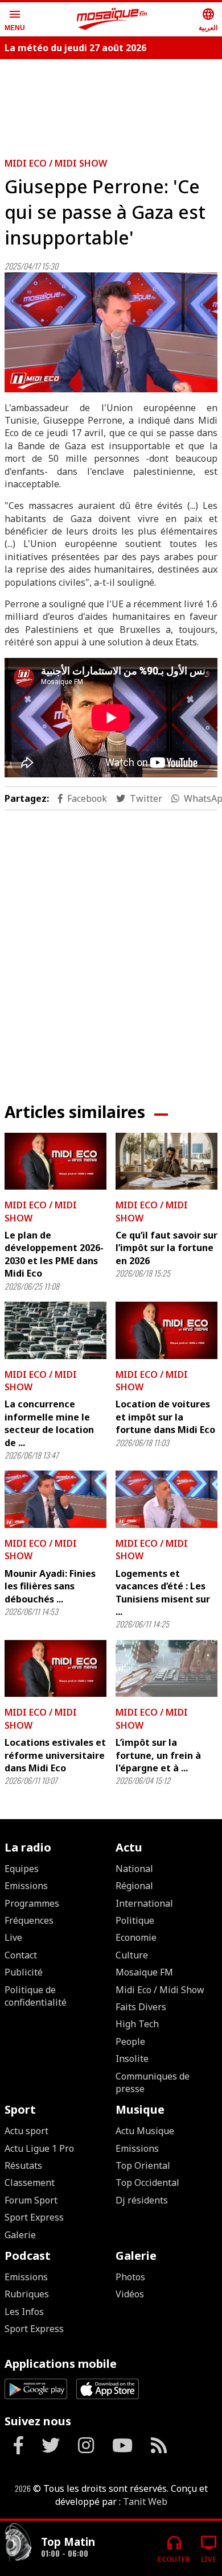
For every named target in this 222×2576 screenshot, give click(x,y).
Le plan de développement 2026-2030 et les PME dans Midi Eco (54, 1254)
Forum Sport (31, 2200)
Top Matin (68, 2542)
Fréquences (29, 1920)
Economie (136, 1937)
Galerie (20, 2235)
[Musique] (18, 2544)
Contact (21, 1955)
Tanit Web (145, 2502)
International (144, 1903)
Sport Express (34, 2217)
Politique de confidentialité (36, 1996)
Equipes (22, 1869)
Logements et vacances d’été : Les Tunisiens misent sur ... (163, 1593)
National (134, 1869)
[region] (111, 947)
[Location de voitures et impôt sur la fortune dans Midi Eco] (166, 1330)
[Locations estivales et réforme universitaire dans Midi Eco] (55, 1669)
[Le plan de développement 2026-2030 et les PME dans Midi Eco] (55, 1161)
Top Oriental (143, 2165)
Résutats (23, 2165)
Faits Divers (141, 2007)
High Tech (137, 2024)
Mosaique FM (144, 1972)
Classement (30, 2182)
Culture (132, 1955)
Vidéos (130, 2294)
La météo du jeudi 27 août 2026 (75, 48)
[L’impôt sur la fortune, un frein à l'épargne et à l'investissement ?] (166, 1669)
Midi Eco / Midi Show (56, 163)
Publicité (24, 1972)
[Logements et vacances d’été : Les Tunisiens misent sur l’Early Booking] (166, 1499)
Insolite (132, 2059)
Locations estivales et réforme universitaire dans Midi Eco (55, 1755)
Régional (134, 1886)
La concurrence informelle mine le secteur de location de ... (49, 1423)
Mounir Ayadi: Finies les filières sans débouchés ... (50, 1586)
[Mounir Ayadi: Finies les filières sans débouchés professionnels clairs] (55, 1499)
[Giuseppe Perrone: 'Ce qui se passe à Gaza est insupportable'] (111, 332)
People (130, 2041)
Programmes (32, 1903)
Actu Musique (145, 2131)
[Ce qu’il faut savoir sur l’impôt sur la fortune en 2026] (166, 1161)
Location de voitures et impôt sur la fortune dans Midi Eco (165, 1417)
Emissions (26, 1886)
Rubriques (27, 2294)
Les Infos (24, 2312)
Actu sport (26, 2131)
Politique (135, 1920)
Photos (130, 2277)
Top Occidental (147, 2182)
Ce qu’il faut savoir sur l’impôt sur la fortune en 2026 (166, 1248)
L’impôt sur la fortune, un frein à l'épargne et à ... (158, 1755)
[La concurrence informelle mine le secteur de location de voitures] (55, 1330)
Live (13, 1937)
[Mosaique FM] (112, 19)
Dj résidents (142, 2200)
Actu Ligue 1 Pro (39, 2148)
